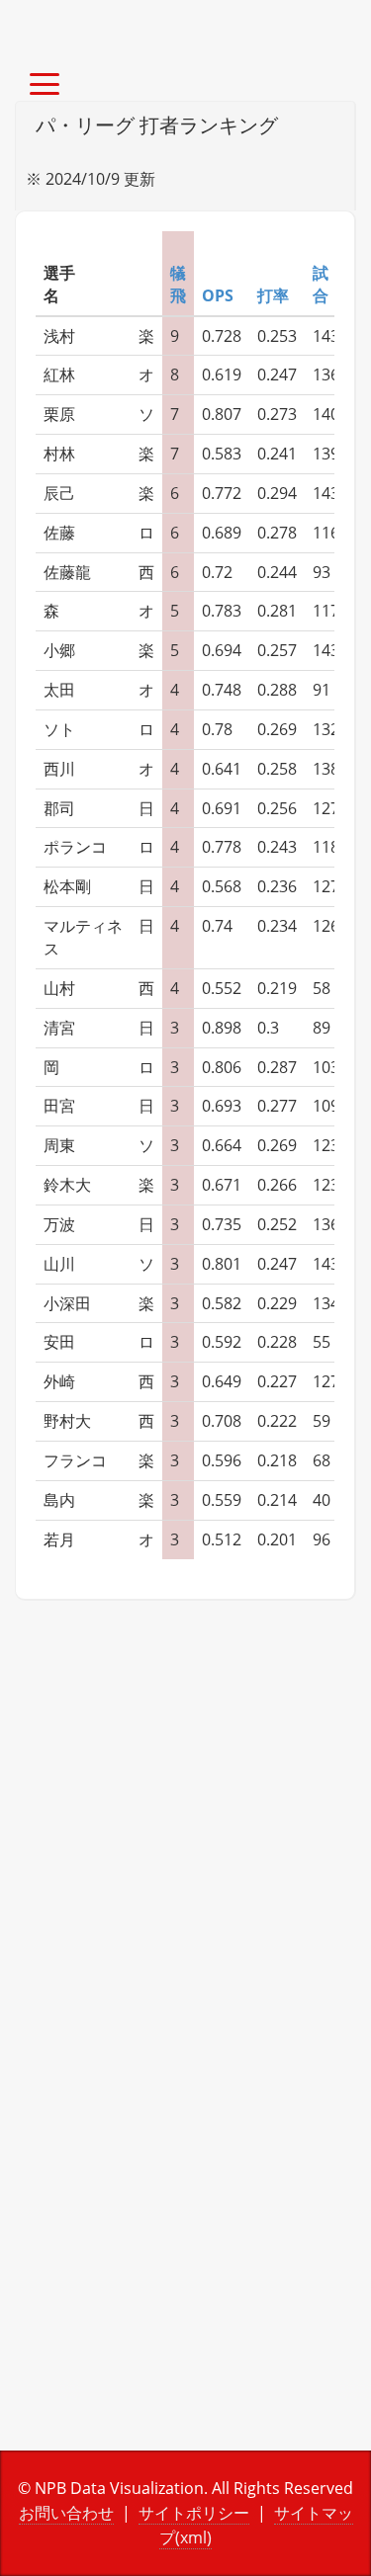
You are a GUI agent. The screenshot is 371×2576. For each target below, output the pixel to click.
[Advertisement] (185, 1835)
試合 (321, 284)
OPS (218, 295)
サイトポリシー (194, 2513)
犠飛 (178, 284)
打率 (273, 295)
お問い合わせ (66, 2513)
